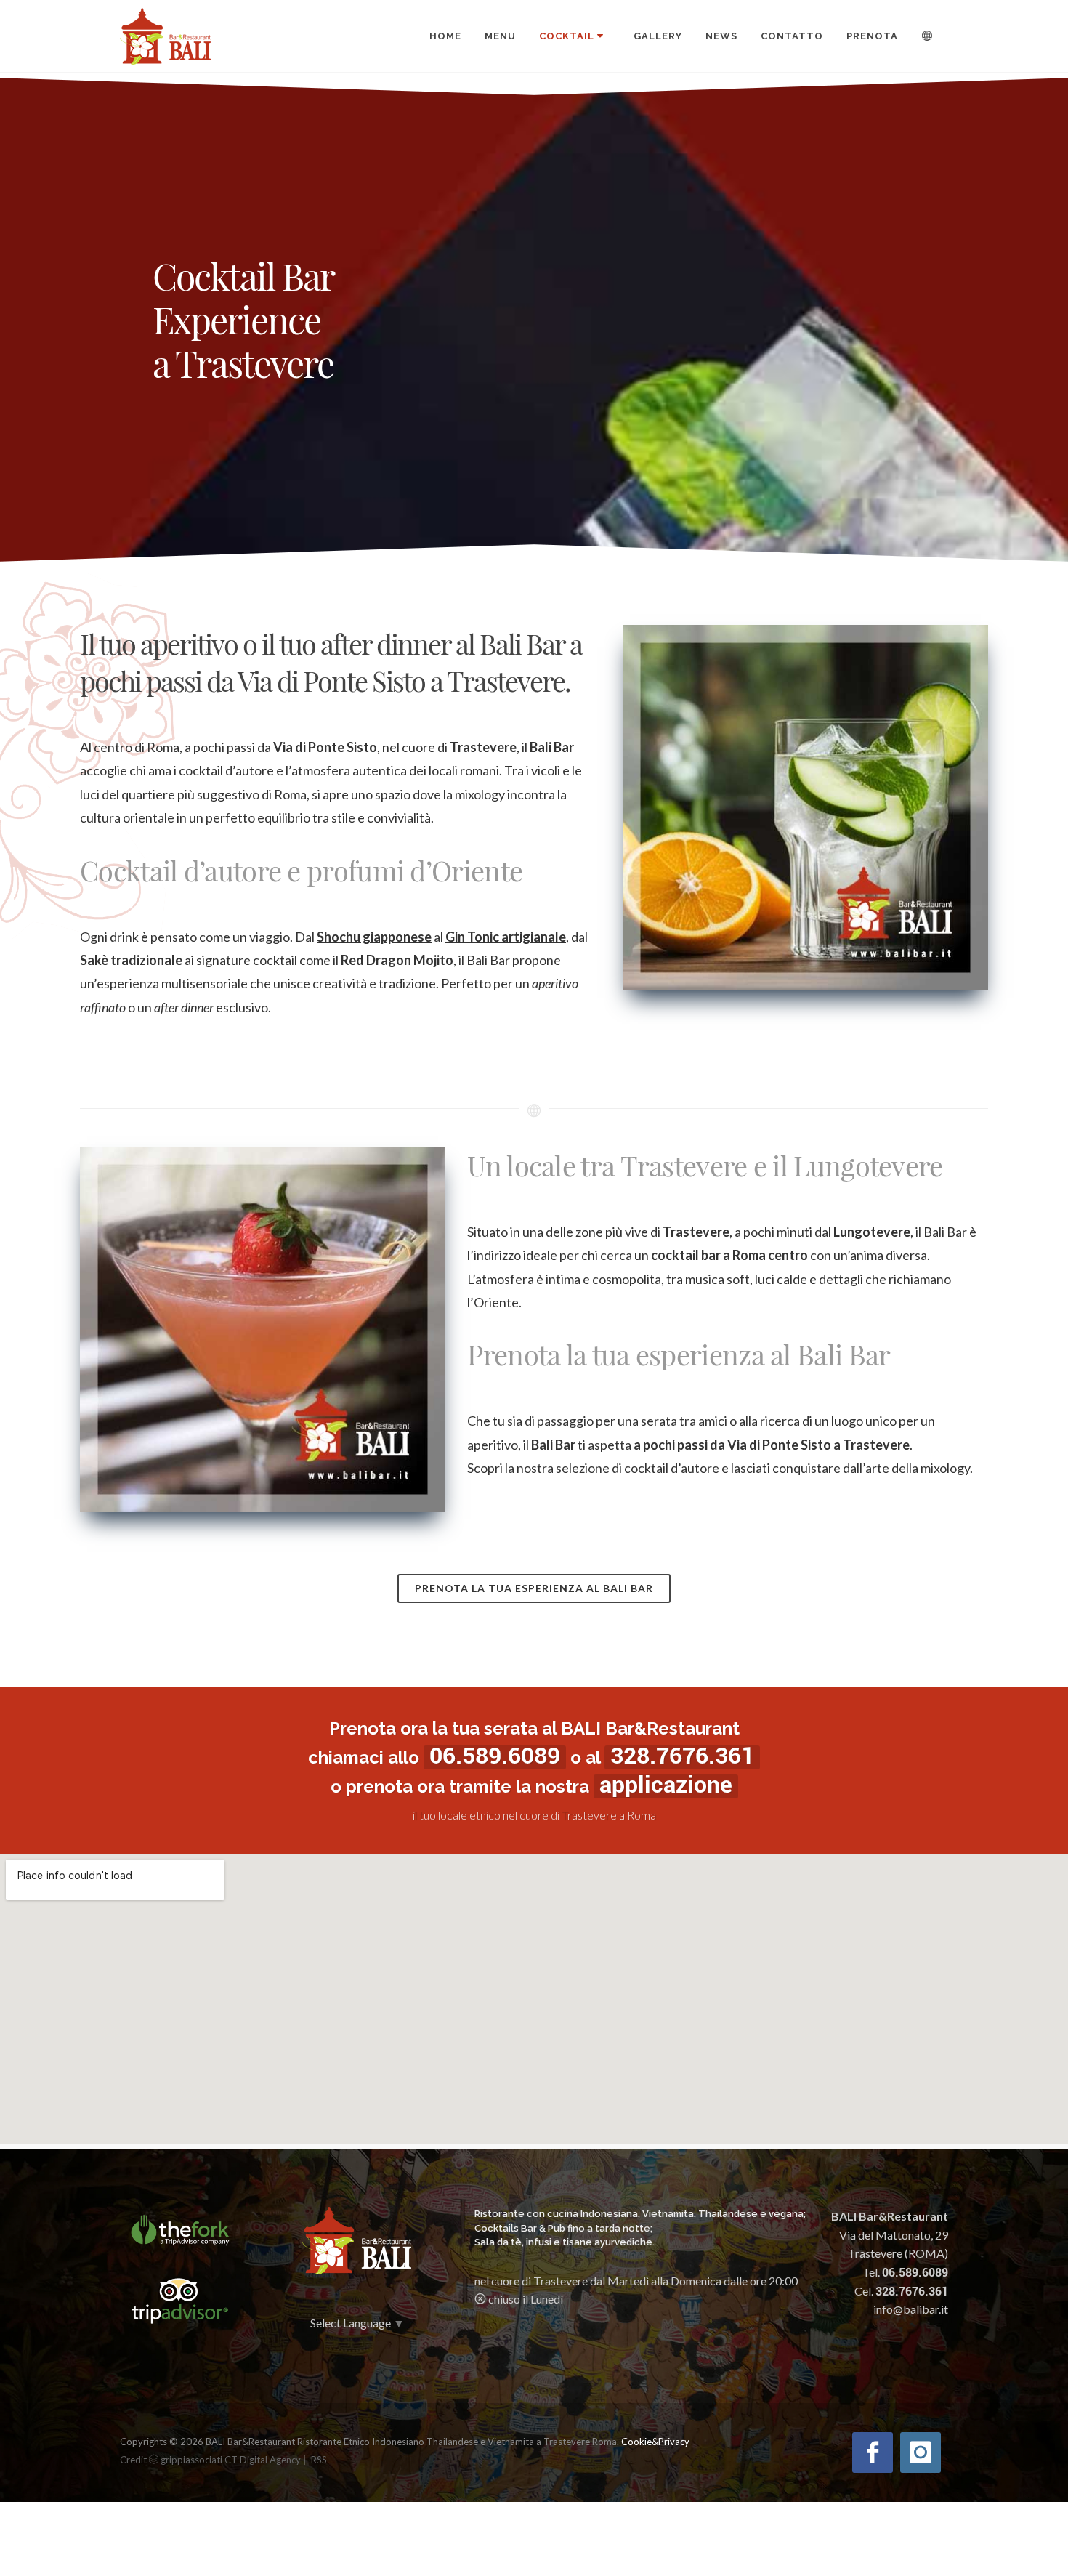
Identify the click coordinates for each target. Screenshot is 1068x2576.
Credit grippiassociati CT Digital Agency (210, 2460)
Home (445, 36)
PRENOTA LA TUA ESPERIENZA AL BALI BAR (534, 1588)
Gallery (658, 36)
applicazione (666, 1785)
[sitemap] (310, 2459)
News (721, 36)
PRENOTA (872, 36)
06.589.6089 (495, 1756)
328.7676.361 (682, 1756)
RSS (319, 2460)
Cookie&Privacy (655, 2442)
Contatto (792, 36)
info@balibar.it (911, 2309)
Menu (500, 36)
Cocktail (567, 36)
